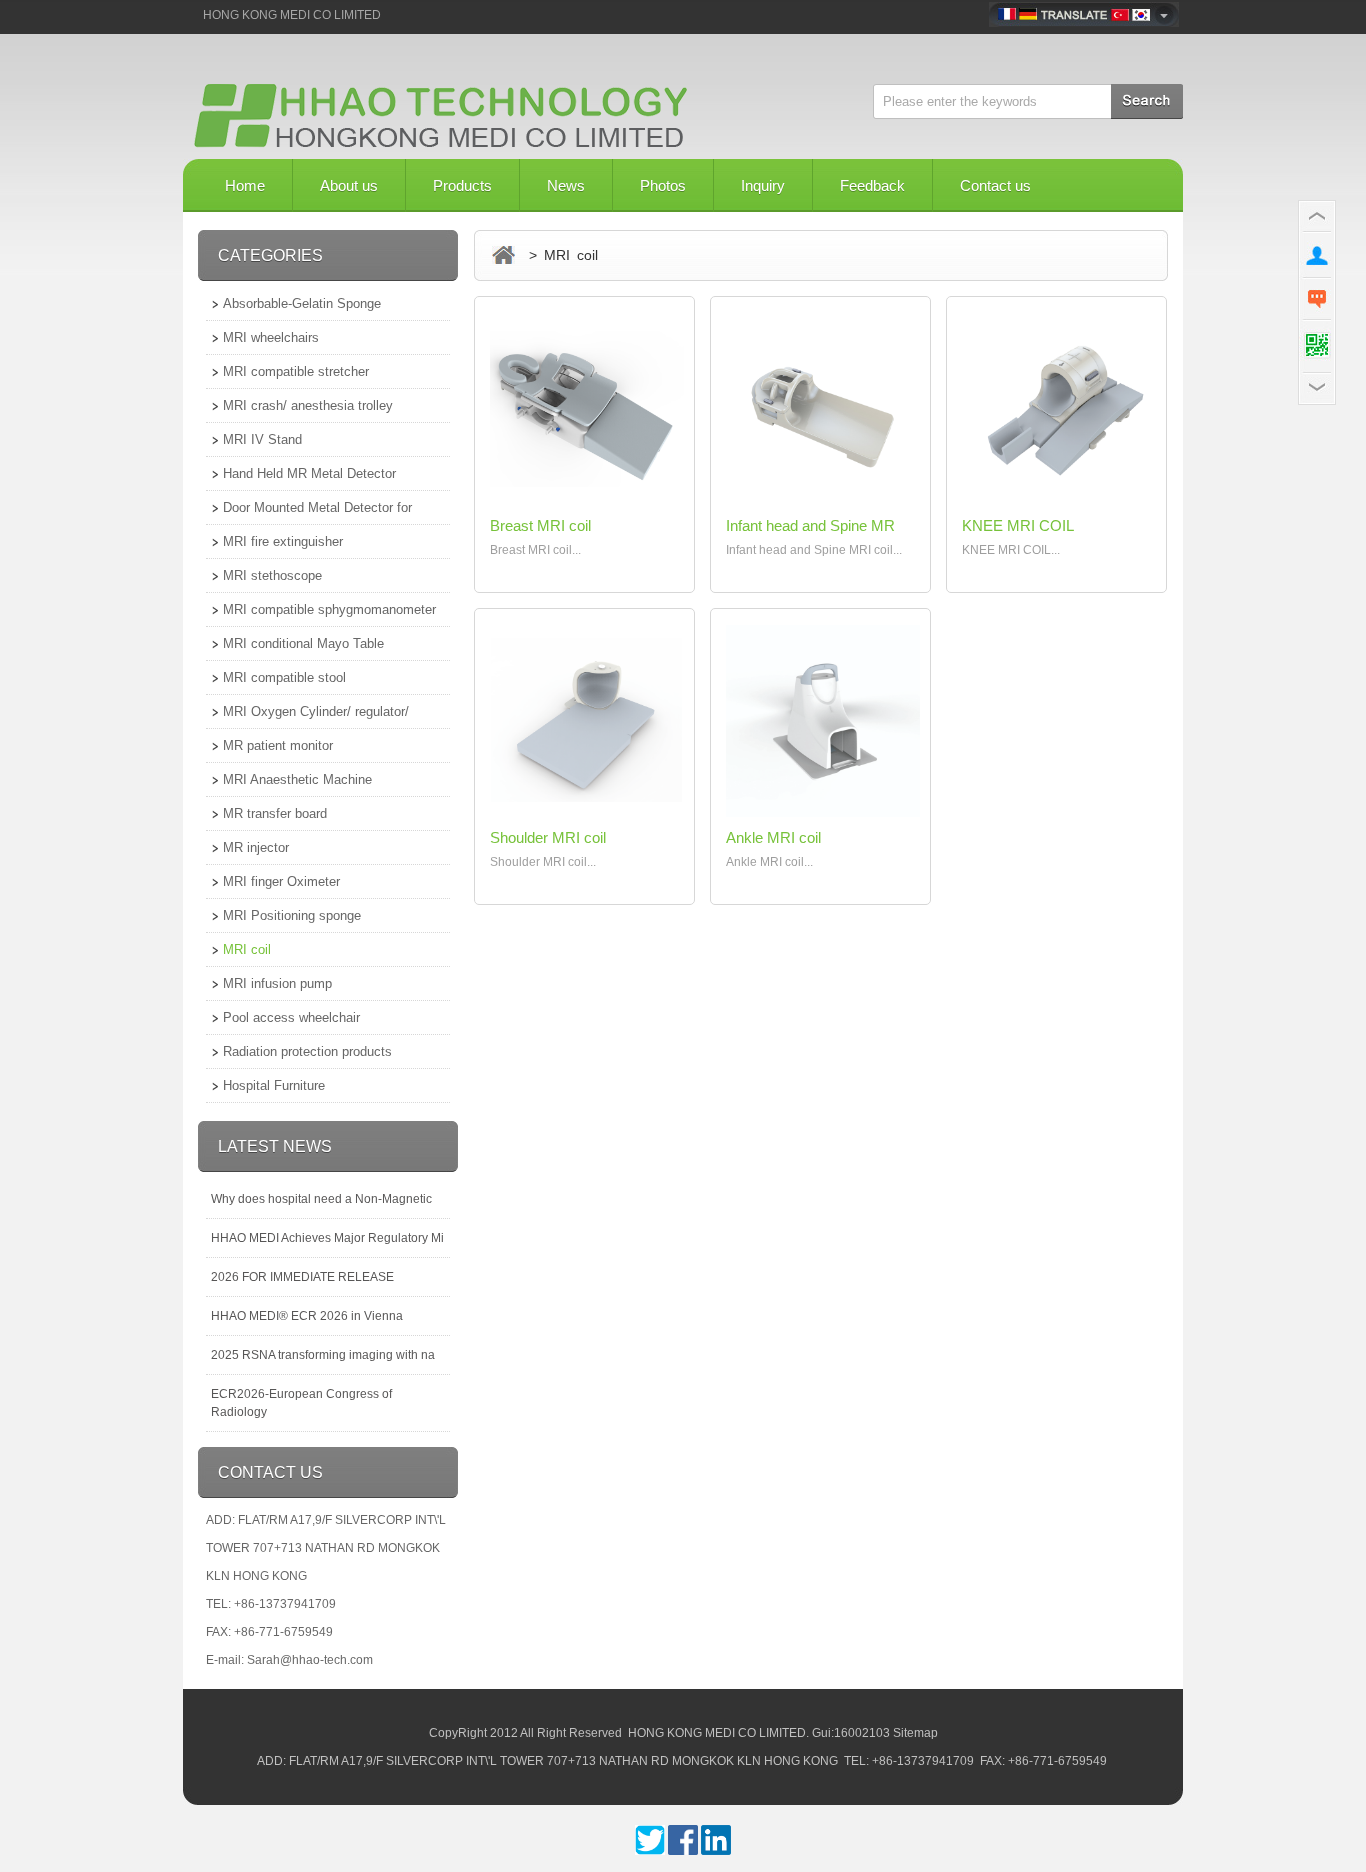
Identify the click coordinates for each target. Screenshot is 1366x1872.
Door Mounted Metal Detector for (317, 507)
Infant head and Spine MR (810, 525)
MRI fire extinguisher (283, 541)
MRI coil (247, 949)
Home (245, 185)
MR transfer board (275, 813)
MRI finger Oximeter (281, 881)
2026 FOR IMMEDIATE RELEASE (302, 1277)
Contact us (995, 185)
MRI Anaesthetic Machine (297, 779)
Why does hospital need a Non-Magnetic (321, 1199)
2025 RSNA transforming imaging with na (323, 1355)
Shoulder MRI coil (548, 837)
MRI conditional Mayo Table (303, 643)
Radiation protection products (307, 1051)
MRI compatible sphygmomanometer (329, 609)
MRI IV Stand (262, 439)
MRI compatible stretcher (296, 371)
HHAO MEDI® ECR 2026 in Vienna (307, 1316)
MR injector (256, 847)
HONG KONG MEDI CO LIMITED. (718, 1733)
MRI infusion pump (277, 983)
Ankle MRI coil (773, 837)
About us (349, 185)
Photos (663, 185)
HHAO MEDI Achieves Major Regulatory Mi (327, 1238)
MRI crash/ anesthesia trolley (308, 405)
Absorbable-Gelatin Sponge (302, 303)
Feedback (872, 185)
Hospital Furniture (274, 1085)
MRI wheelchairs (271, 337)
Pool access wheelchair (291, 1017)
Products (462, 185)
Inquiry (763, 185)
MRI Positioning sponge (292, 915)
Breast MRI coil (540, 525)
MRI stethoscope (272, 575)
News (566, 185)
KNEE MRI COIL (1018, 525)
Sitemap (915, 1733)
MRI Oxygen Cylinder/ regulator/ (316, 711)
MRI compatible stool (284, 677)
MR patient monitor (278, 745)
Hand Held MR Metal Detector (309, 473)
